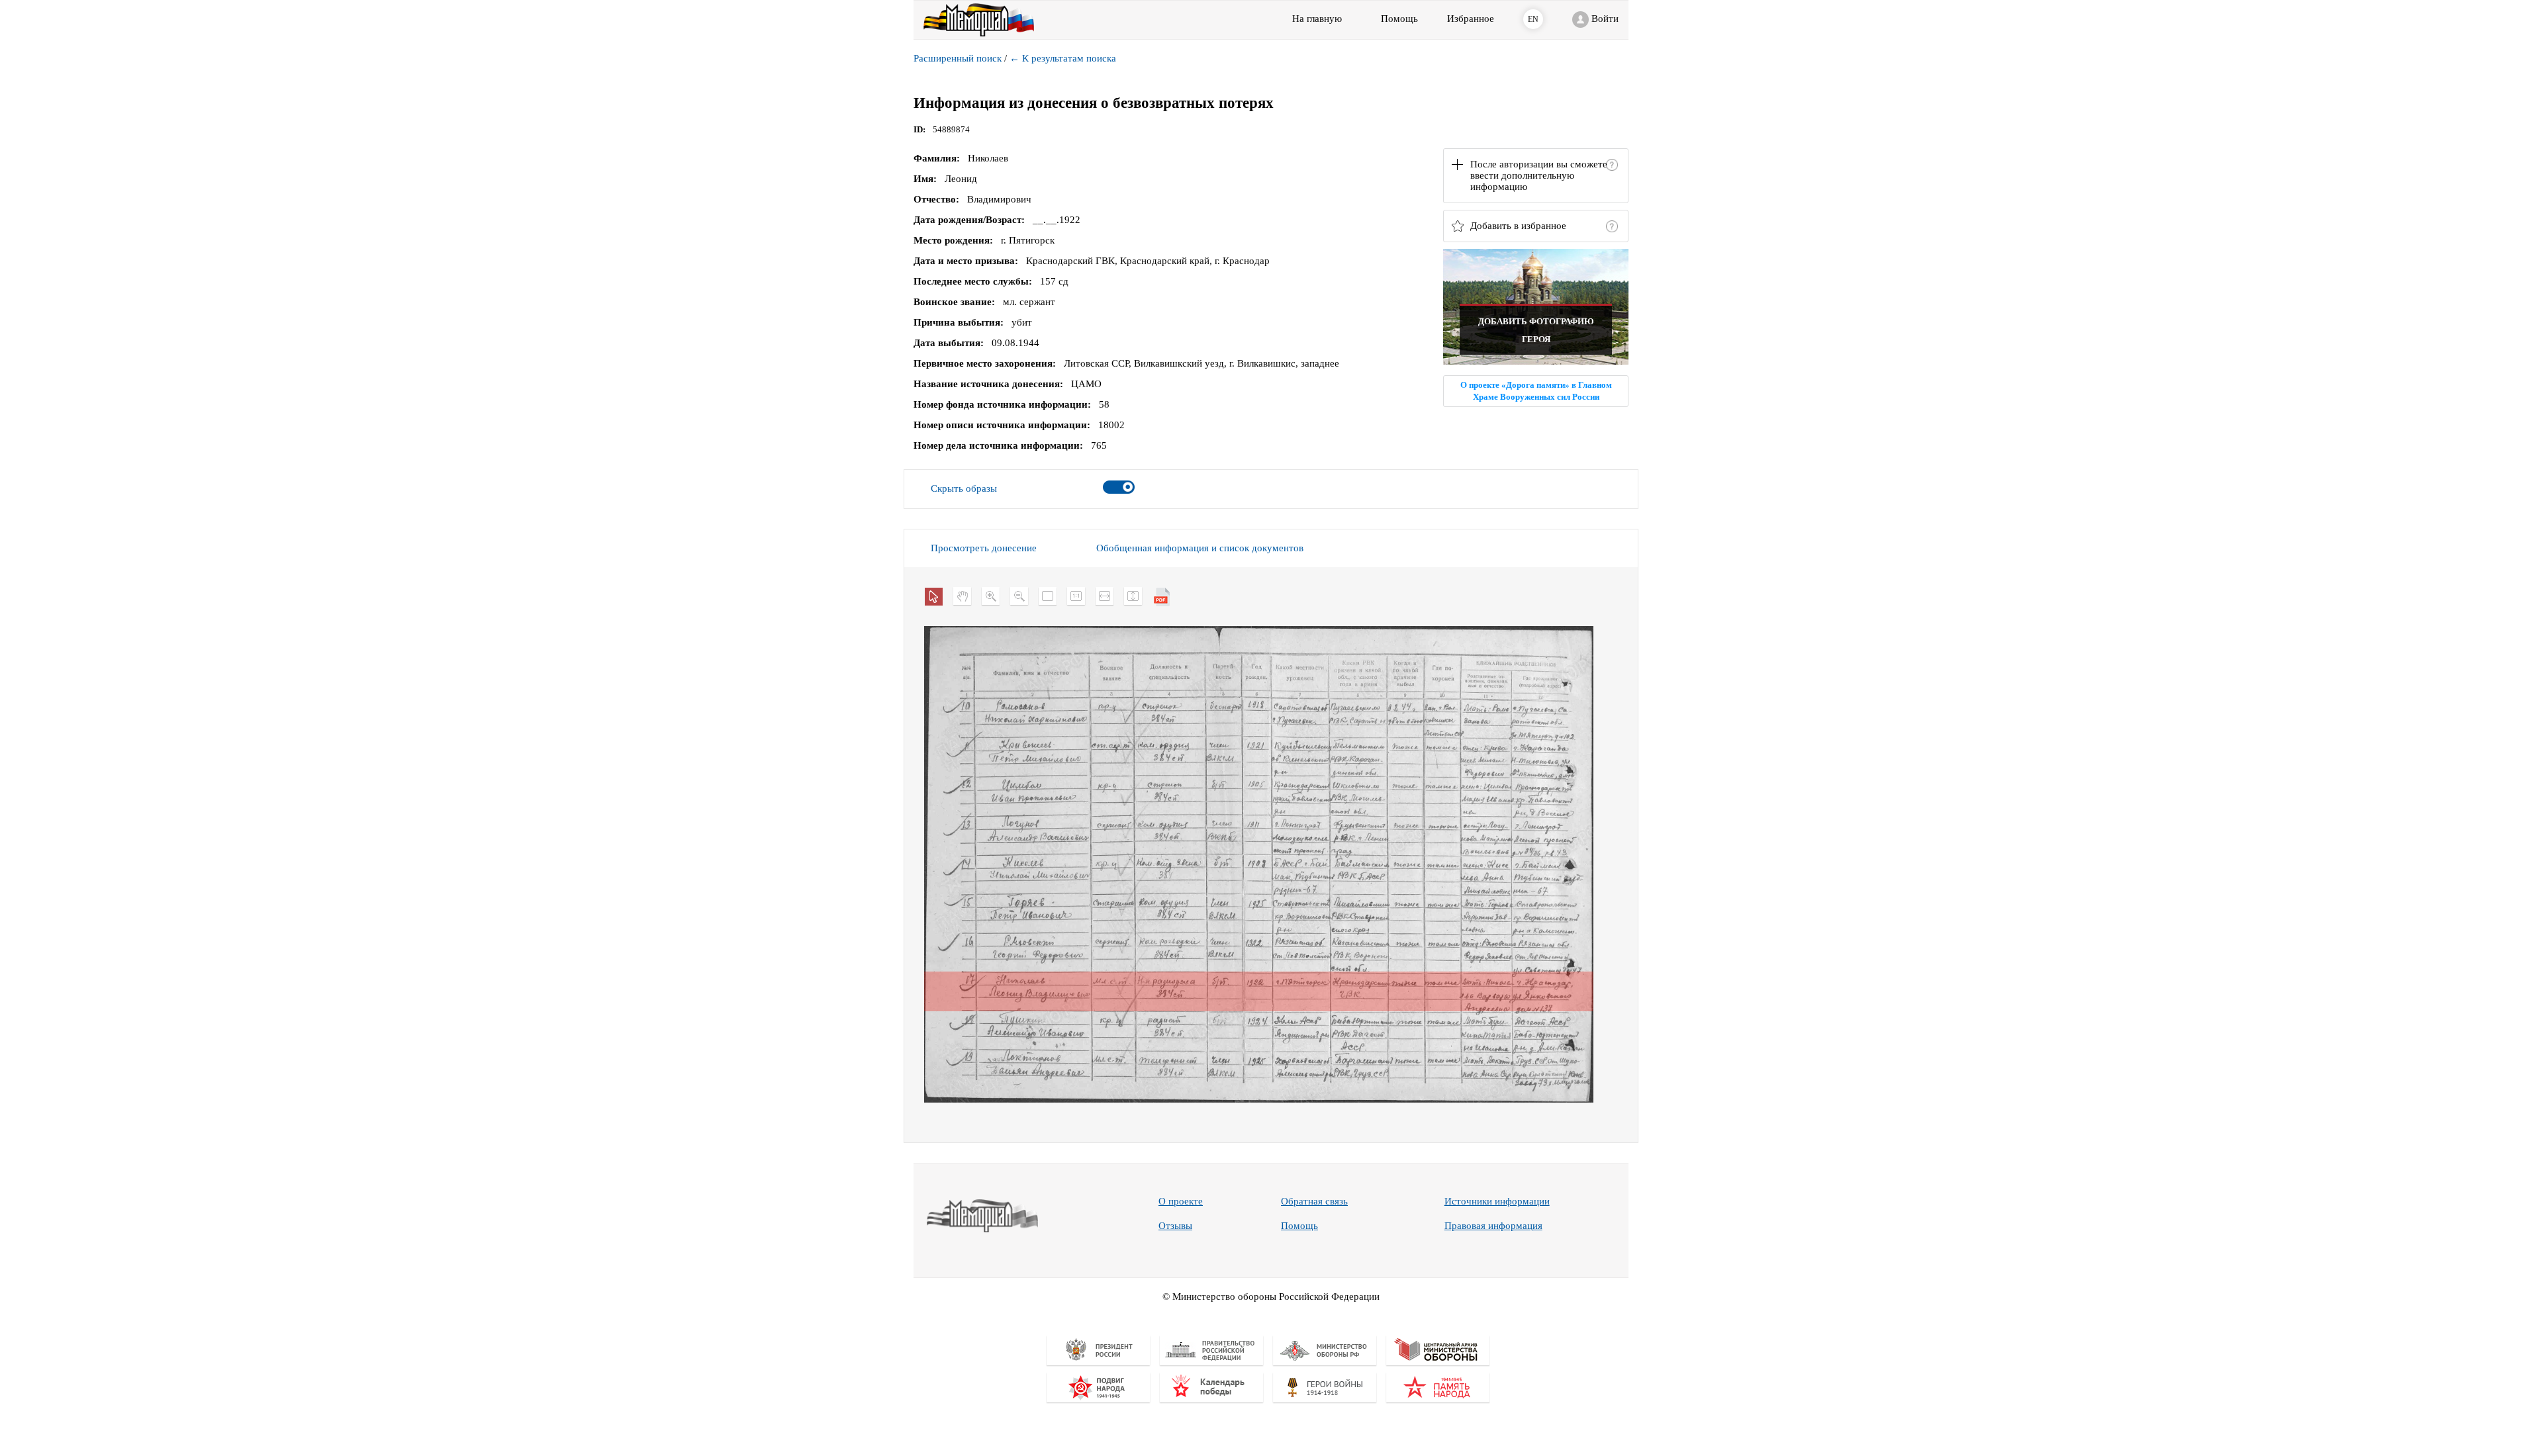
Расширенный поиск (958, 58)
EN (1533, 19)
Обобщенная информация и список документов (1200, 548)
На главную (1317, 19)
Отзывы (1175, 1226)
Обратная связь (1314, 1201)
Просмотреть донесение (984, 548)
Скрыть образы (964, 488)
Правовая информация (1493, 1226)
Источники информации (1497, 1201)
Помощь (1299, 1226)
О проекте (1181, 1201)
